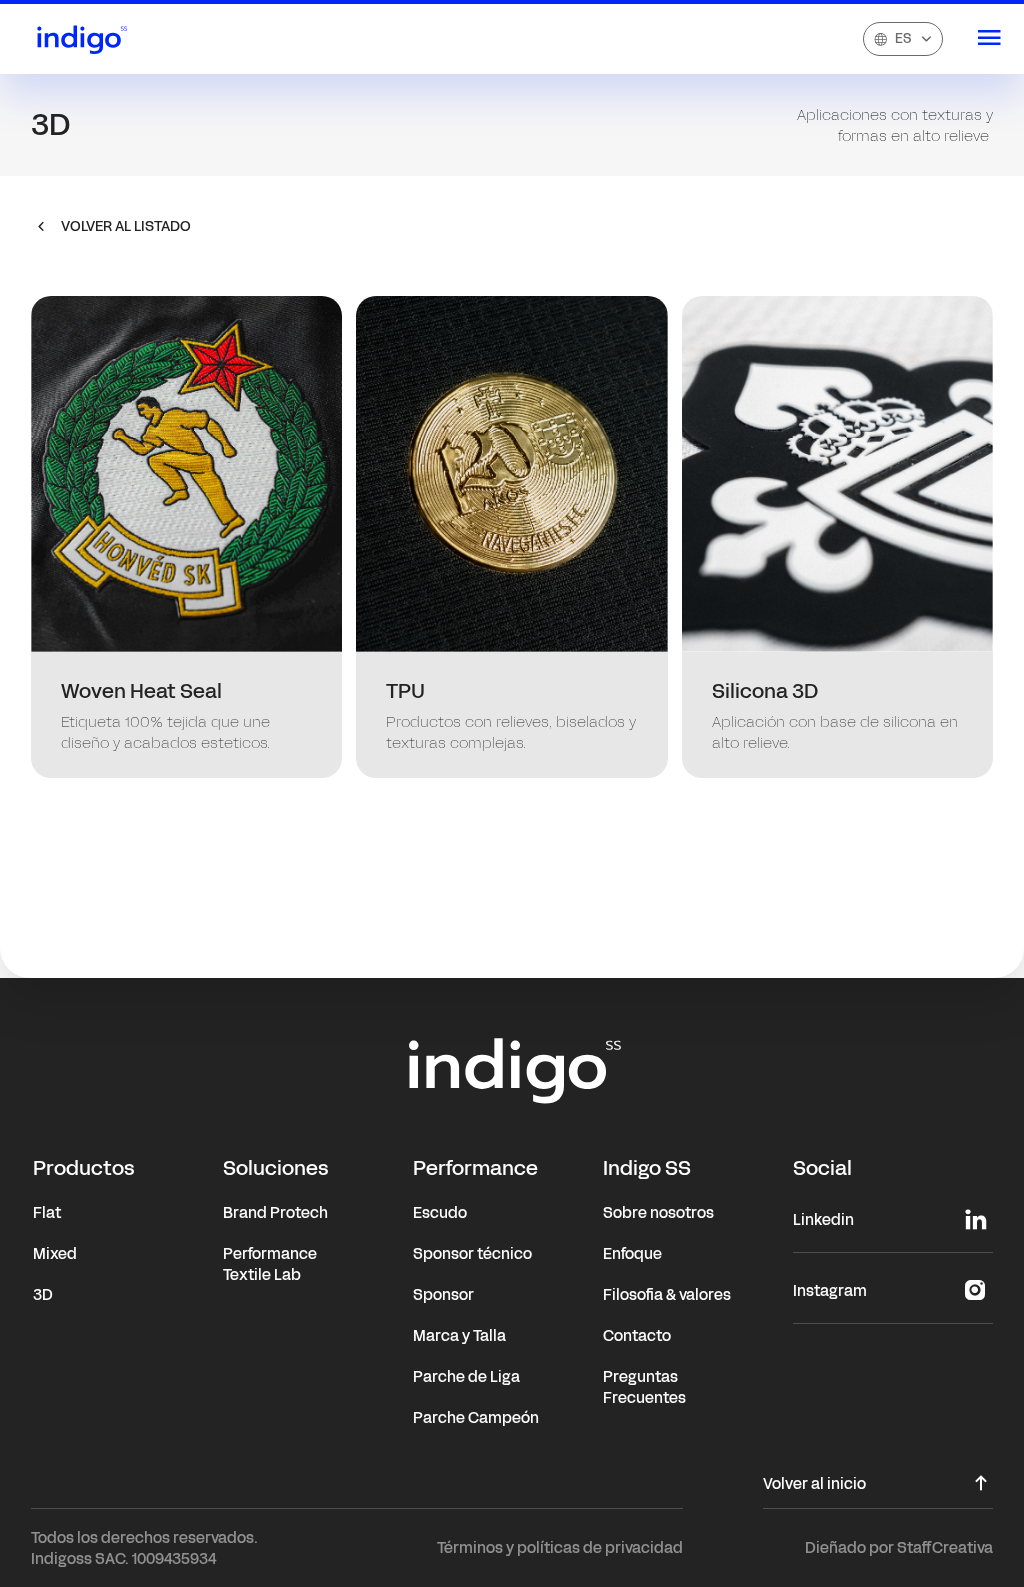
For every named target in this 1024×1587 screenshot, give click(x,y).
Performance (475, 1168)
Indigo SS (647, 1168)
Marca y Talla (459, 1335)
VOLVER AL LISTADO (126, 226)
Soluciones (276, 1168)
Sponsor (443, 1294)
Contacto (637, 1335)
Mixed (55, 1253)
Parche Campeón (476, 1417)
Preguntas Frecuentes (644, 1387)
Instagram (830, 1290)
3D (43, 1294)
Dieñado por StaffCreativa (899, 1547)
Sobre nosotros (658, 1212)
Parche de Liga (466, 1376)
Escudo (440, 1212)
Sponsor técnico (472, 1253)
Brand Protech (275, 1212)
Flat (47, 1212)
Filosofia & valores (667, 1294)
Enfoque (632, 1253)
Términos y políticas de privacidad (560, 1547)
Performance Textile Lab (270, 1264)
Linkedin (823, 1219)
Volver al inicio (814, 1485)
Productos (84, 1168)
